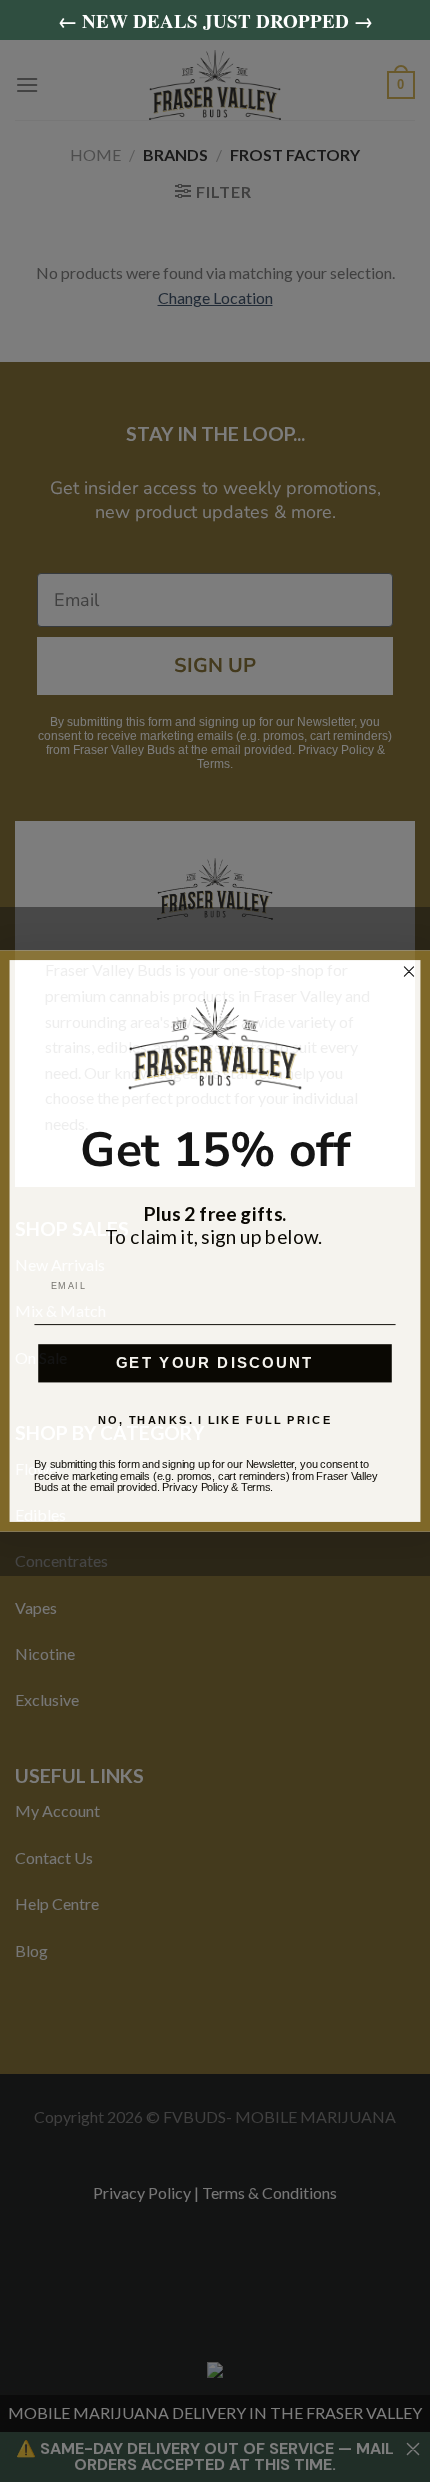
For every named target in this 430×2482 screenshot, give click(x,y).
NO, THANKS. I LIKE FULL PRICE (215, 1420)
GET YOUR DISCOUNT (215, 1363)
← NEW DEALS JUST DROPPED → (215, 20)
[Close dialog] (409, 971)
